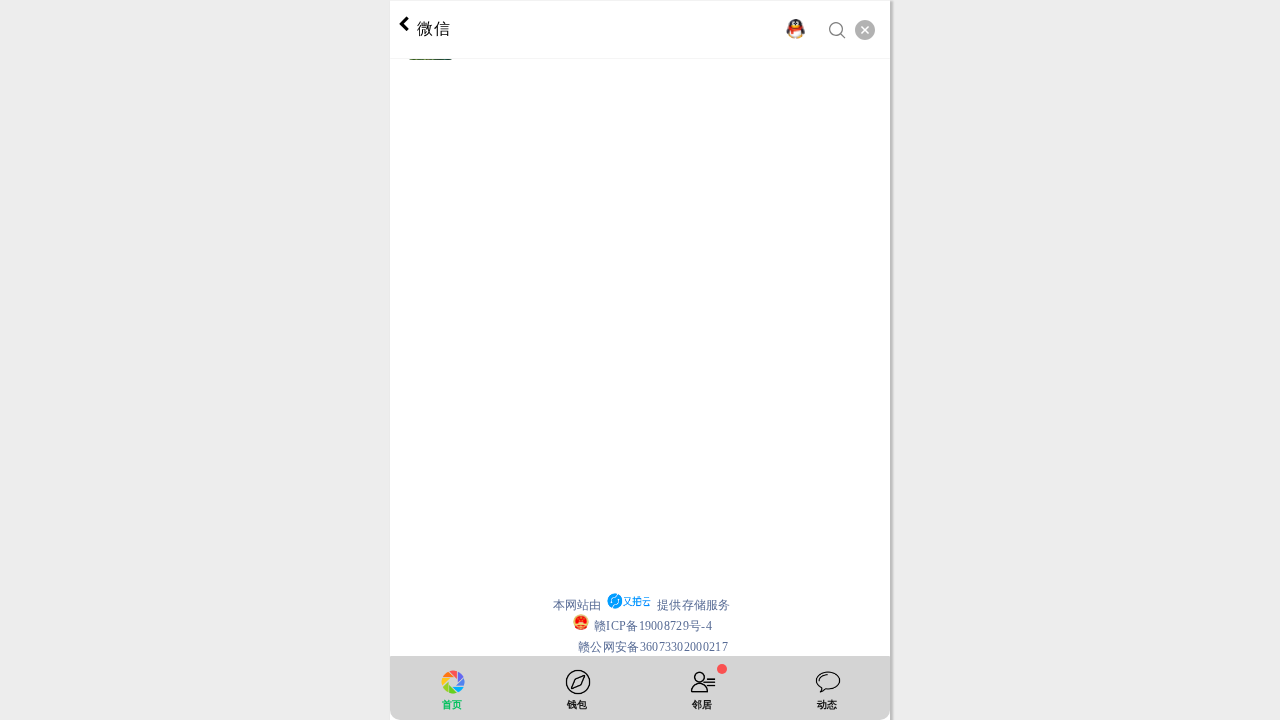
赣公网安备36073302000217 (653, 647)
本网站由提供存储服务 (642, 605)
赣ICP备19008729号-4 (653, 626)
